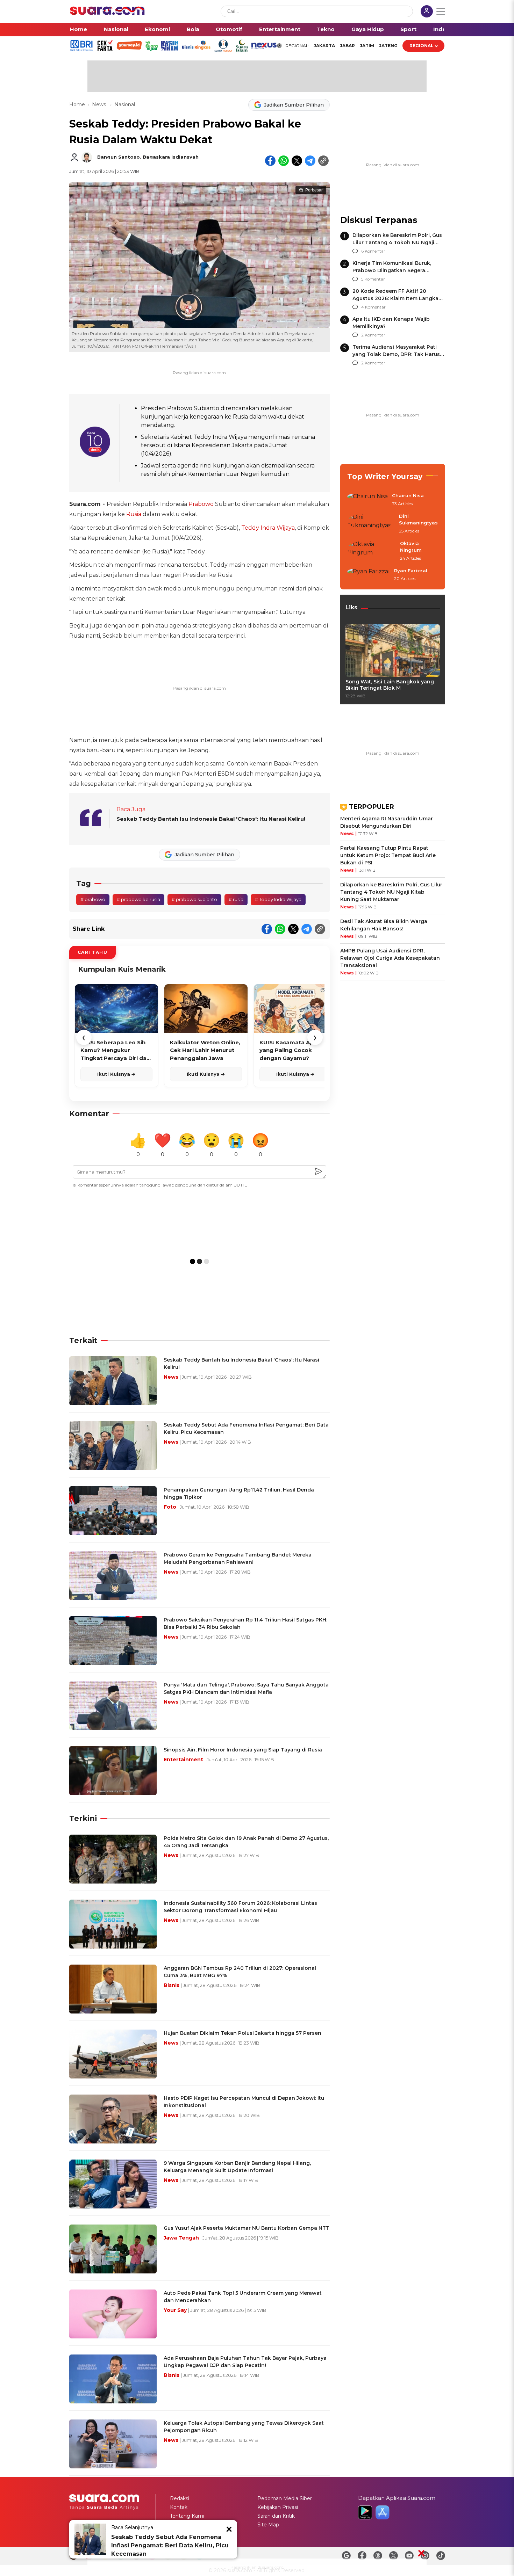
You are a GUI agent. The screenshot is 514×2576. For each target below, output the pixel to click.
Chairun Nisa (408, 495)
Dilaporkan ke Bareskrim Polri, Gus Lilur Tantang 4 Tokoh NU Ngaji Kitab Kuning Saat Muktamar (397, 242)
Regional (422, 46)
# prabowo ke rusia (138, 899)
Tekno (326, 29)
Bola (193, 29)
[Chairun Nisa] (367, 500)
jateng (388, 46)
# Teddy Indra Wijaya (278, 899)
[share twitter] (297, 161)
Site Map (268, 2525)
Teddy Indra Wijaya (268, 528)
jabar (347, 46)
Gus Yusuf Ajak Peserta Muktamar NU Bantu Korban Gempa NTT (247, 2228)
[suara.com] (107, 13)
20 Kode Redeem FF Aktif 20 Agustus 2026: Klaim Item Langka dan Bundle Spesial (395, 298)
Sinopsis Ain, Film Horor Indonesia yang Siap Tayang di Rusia (243, 1750)
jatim (367, 46)
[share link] (323, 161)
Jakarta (324, 46)
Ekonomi (157, 29)
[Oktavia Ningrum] (372, 551)
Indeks (443, 29)
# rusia (236, 899)
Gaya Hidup (368, 29)
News (100, 104)
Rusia (134, 514)
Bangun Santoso (119, 157)
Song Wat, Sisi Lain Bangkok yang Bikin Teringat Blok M (390, 685)
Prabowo (201, 504)
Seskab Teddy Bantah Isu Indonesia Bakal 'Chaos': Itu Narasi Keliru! (211, 819)
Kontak (179, 2507)
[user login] (427, 12)
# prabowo (93, 899)
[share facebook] (270, 161)
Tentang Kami (187, 2516)
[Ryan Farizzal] (369, 575)
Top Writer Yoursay (385, 476)
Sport (408, 29)
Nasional (116, 29)
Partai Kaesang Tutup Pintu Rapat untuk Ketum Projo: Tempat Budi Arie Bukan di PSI (388, 855)
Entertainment (280, 29)
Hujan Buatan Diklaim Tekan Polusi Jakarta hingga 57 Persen (242, 2033)
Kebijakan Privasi (278, 2507)
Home (78, 29)
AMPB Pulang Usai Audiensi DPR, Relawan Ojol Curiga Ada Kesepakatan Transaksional (390, 958)
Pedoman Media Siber (285, 2498)
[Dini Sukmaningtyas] (371, 524)
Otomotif (229, 29)
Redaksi (180, 2498)
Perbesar (314, 190)
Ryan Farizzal (411, 571)
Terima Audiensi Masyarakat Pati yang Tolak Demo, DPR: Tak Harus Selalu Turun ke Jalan (396, 354)
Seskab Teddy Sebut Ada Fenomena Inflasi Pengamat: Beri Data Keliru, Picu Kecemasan (170, 2545)
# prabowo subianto (194, 899)
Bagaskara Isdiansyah (171, 157)
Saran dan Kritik (276, 2516)
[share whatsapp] (284, 161)
